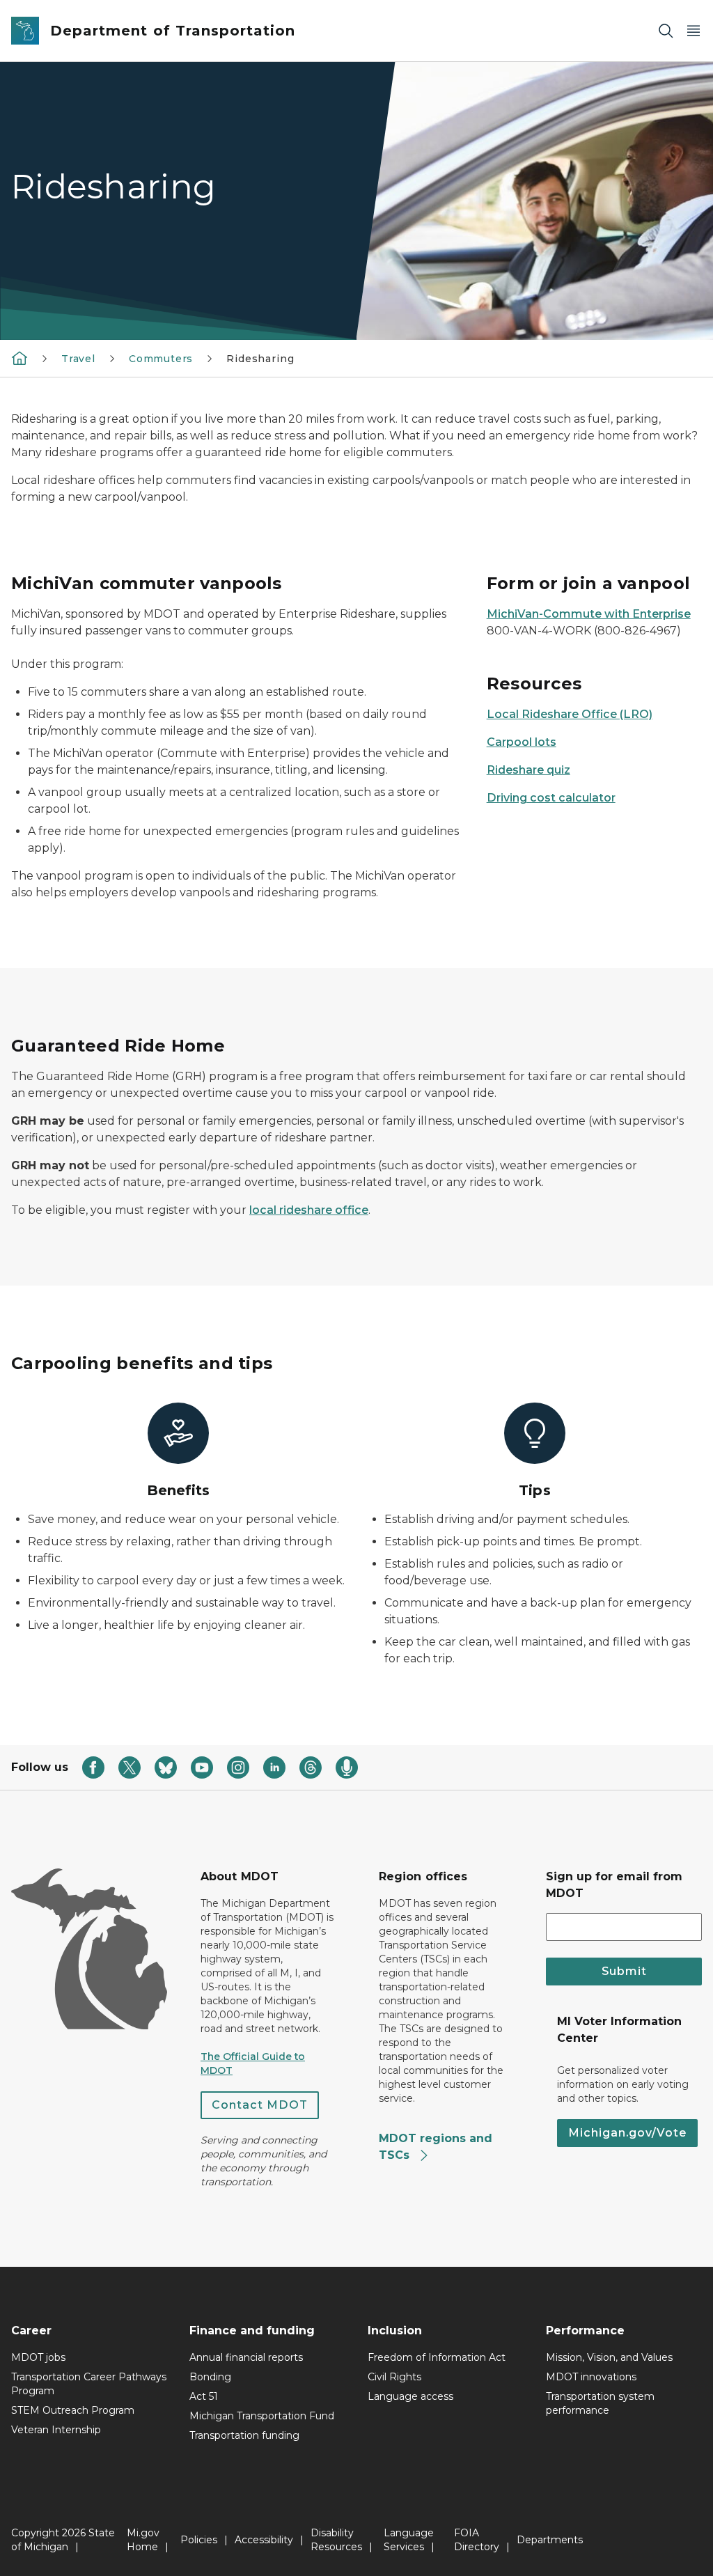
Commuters (161, 359)
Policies (199, 2540)
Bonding (210, 2377)
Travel (78, 359)
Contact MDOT (260, 2105)
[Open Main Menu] (694, 31)
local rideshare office (309, 1210)
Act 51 (204, 2396)
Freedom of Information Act (437, 2357)
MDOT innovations (591, 2377)
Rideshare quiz (528, 770)
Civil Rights (394, 2377)
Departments (550, 2540)
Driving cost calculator (551, 798)
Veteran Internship (56, 2430)
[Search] (666, 31)
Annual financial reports (246, 2357)
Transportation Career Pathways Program (89, 2384)
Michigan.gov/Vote (627, 2133)
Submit (624, 1971)
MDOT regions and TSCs (436, 2147)
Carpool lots (522, 742)
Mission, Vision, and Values (609, 2357)
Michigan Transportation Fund (262, 2416)
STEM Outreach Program (73, 2410)
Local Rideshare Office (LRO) (570, 714)
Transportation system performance (600, 2403)
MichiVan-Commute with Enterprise (589, 614)
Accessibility (264, 2540)
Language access (410, 2396)
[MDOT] (19, 358)
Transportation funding (244, 2435)
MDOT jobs (38, 2357)
